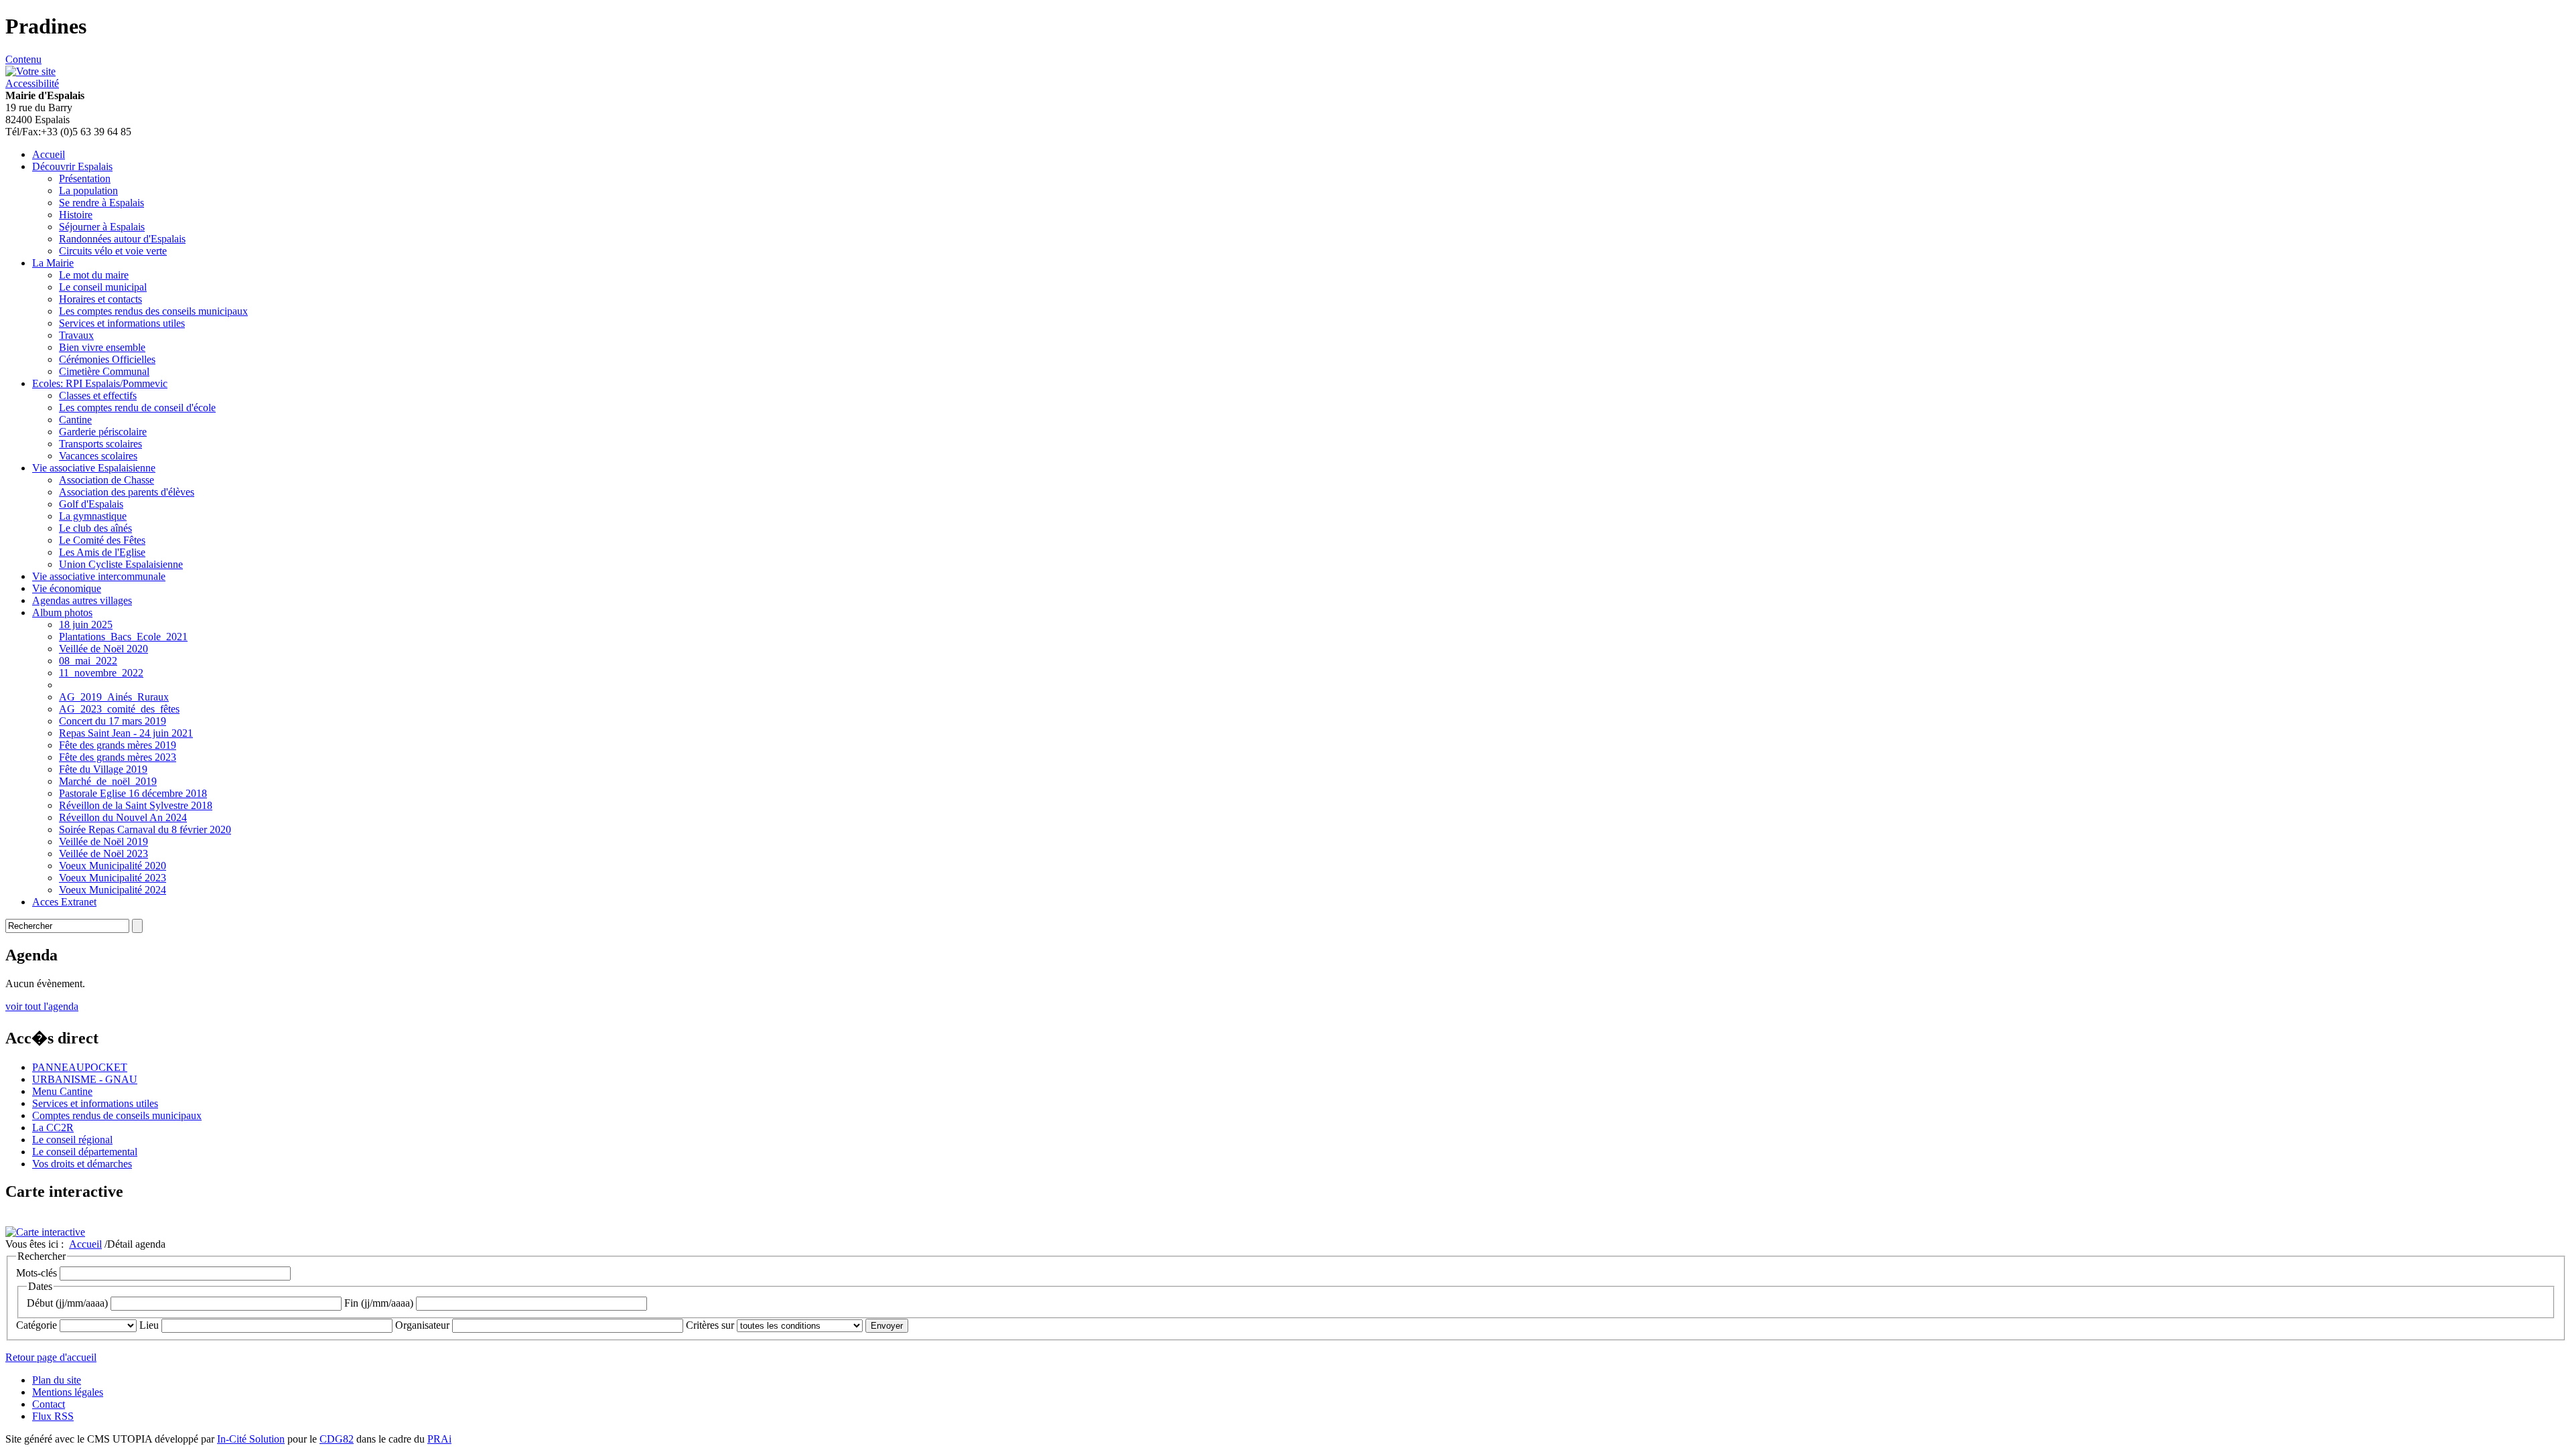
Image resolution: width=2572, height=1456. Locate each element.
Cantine (75, 420)
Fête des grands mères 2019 (118, 745)
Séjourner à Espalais (102, 227)
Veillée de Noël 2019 (103, 842)
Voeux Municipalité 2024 (113, 890)
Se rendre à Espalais (101, 203)
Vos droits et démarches (82, 1164)
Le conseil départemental (85, 1152)
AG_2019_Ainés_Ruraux (114, 697)
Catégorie (37, 1325)
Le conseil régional (72, 1140)
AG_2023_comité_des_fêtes (119, 709)
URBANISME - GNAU (85, 1079)
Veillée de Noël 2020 (103, 649)
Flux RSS (53, 1416)
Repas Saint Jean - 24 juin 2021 (126, 733)
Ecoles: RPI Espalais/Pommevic (100, 383)
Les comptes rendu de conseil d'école (137, 408)
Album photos (62, 612)
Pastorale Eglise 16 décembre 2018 (133, 793)
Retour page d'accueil (51, 1357)
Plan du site (57, 1380)
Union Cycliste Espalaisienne (121, 564)
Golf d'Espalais (91, 504)
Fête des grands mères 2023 (118, 757)
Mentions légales (68, 1392)
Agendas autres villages (82, 600)
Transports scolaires (100, 444)
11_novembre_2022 (101, 673)
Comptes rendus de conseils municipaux (117, 1115)
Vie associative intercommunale (99, 576)
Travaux (76, 335)
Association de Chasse (106, 480)
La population (88, 191)
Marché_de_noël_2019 (108, 781)
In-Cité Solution (251, 1439)
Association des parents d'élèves (127, 492)
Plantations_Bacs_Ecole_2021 (123, 637)
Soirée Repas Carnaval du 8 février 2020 (145, 829)
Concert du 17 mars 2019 (113, 721)
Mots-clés (37, 1273)
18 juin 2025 (86, 625)
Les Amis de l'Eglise (102, 552)
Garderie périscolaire (103, 432)
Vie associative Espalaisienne (94, 468)
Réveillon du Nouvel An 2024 (123, 817)
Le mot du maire (94, 275)
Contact (49, 1404)
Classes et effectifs (98, 395)
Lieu (149, 1325)
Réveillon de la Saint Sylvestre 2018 (136, 805)
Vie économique (67, 588)
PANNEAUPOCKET (80, 1067)
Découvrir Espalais (72, 166)
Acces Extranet (64, 902)
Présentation (85, 178)
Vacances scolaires (98, 456)
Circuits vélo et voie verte (113, 251)
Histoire (76, 215)
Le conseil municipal (103, 287)
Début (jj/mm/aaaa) (67, 1303)
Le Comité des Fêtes (102, 540)
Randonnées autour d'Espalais (122, 239)
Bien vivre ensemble (102, 347)
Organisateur (422, 1325)
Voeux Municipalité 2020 (113, 866)
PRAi (439, 1439)
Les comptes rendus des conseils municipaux (153, 311)
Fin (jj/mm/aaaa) (379, 1303)
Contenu (23, 59)
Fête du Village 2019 (103, 769)
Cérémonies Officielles (107, 359)
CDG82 (337, 1439)
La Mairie (53, 263)
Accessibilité (32, 83)
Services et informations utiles (122, 323)
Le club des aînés (95, 528)
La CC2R (53, 1127)
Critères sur (710, 1325)
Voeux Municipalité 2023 (113, 878)
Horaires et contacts (100, 299)
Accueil (49, 154)
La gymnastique (93, 516)
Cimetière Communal (104, 371)
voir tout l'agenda (42, 1006)
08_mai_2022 (88, 661)
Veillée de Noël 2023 (103, 854)
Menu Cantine (62, 1091)
